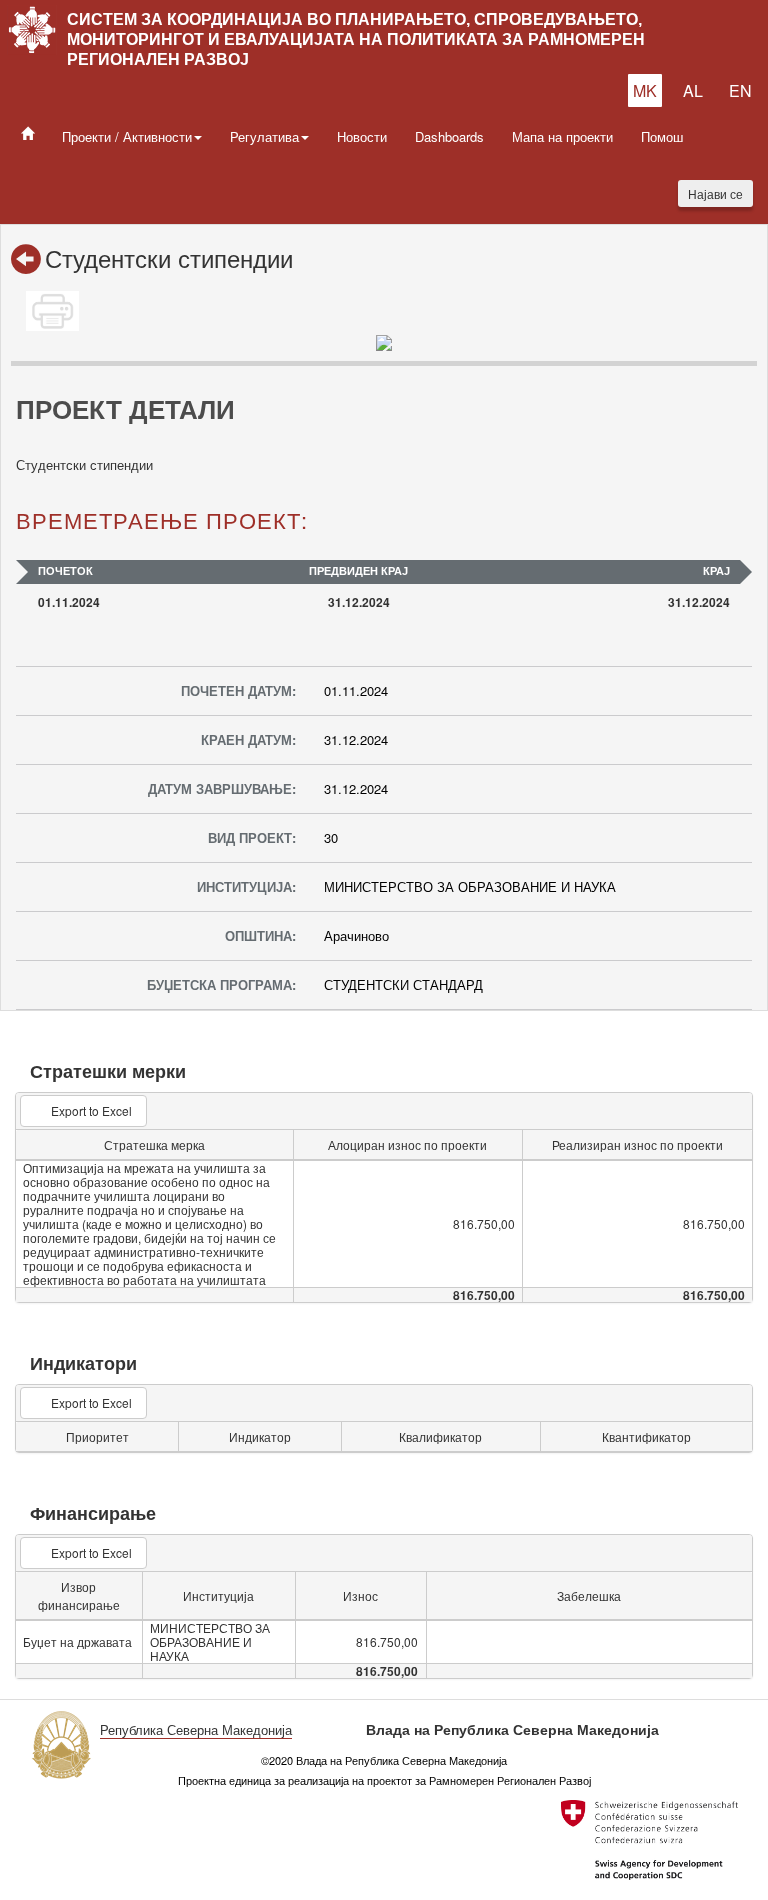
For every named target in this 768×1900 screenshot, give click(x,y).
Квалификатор (440, 1436)
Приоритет (97, 1436)
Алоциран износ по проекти (407, 1144)
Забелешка (589, 1595)
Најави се (715, 193)
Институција (218, 1595)
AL (693, 90)
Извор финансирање (79, 1595)
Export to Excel (91, 1110)
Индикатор (260, 1436)
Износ (360, 1595)
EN (740, 90)
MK (645, 90)
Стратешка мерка (154, 1144)
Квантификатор (646, 1436)
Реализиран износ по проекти (637, 1144)
